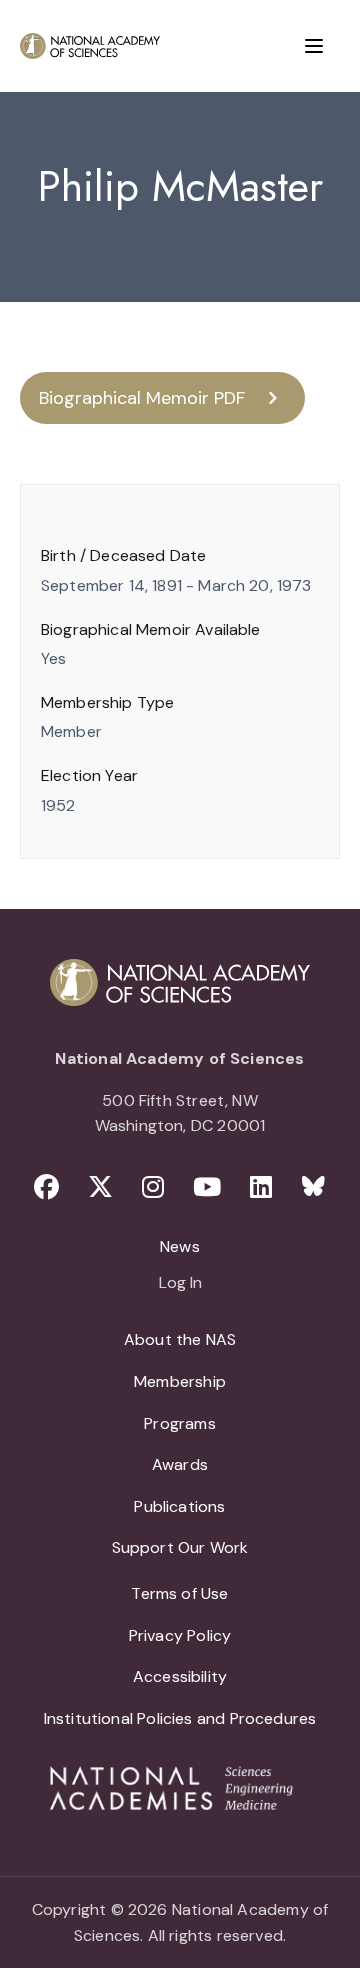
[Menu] (314, 46)
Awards (180, 1464)
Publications (179, 1506)
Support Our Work (180, 1547)
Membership (180, 1381)
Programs (179, 1423)
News (180, 1246)
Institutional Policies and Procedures (180, 1718)
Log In (180, 1284)
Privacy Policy (180, 1635)
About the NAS (180, 1339)
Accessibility (180, 1676)
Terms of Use (179, 1593)
